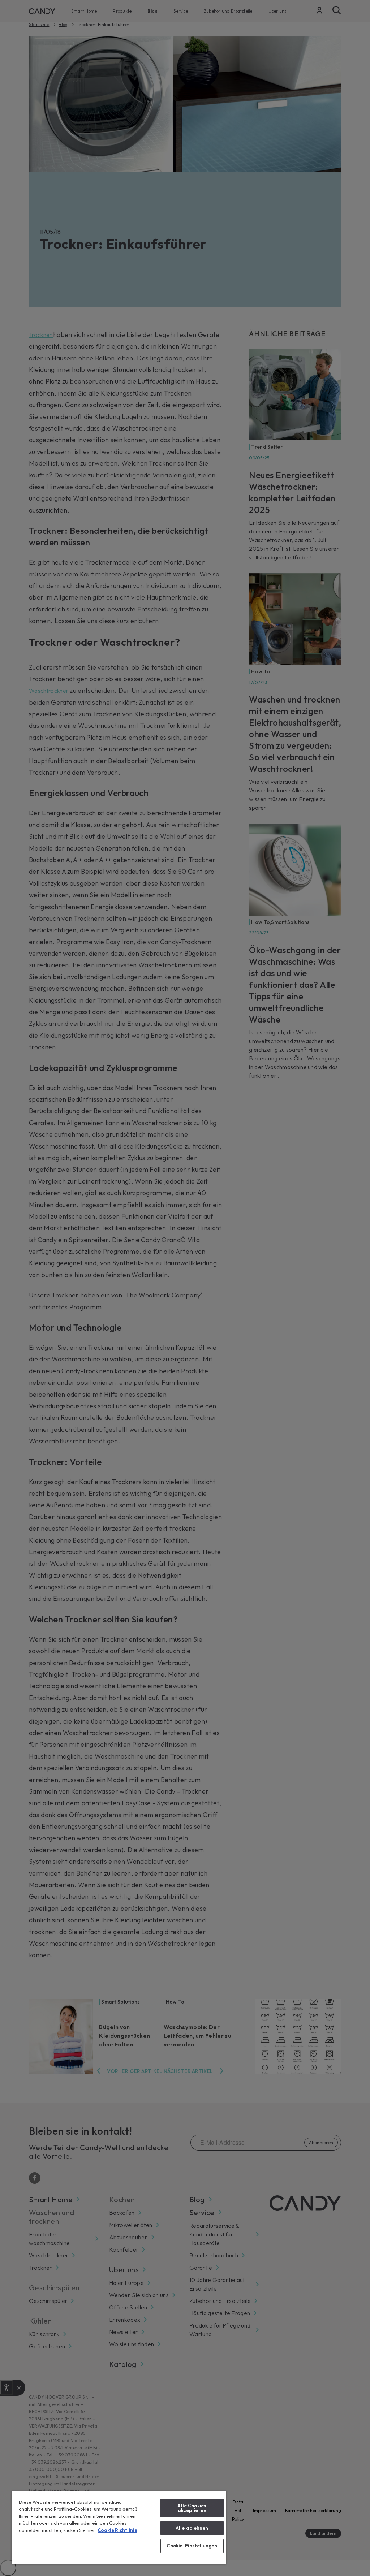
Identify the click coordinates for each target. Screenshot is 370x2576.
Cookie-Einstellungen (192, 2546)
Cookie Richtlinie (117, 2530)
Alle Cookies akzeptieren (192, 2508)
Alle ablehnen (192, 2528)
